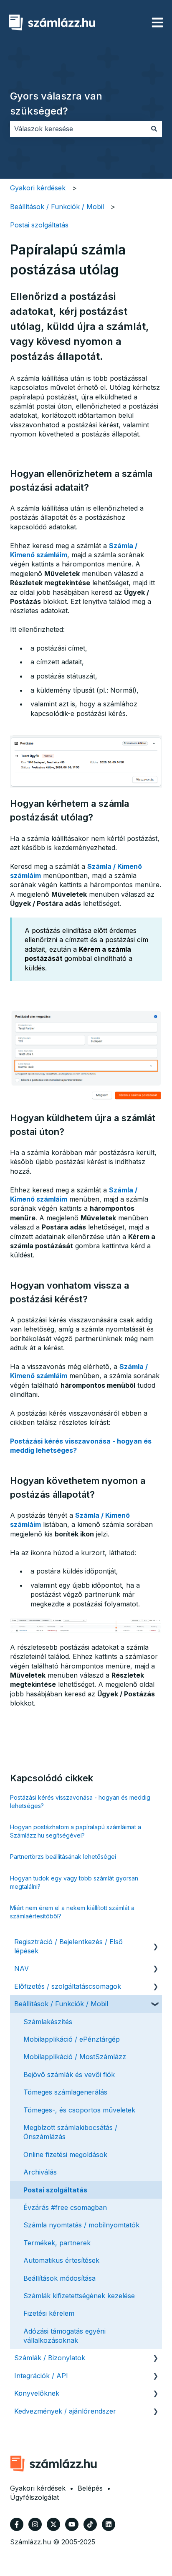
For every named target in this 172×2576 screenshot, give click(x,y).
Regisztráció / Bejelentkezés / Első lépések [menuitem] (68, 1946)
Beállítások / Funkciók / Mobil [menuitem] (61, 2004)
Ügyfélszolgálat (34, 2497)
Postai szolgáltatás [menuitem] (55, 2190)
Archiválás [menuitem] (40, 2172)
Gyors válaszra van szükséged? (56, 103)
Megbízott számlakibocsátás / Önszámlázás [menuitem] (70, 2132)
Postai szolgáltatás (39, 225)
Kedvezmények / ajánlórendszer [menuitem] (65, 2411)
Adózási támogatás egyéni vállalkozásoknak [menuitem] (64, 2336)
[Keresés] (154, 129)
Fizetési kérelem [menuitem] (49, 2313)
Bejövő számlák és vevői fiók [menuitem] (69, 2075)
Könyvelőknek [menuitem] (37, 2393)
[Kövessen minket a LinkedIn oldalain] (109, 2524)
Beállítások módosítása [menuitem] (59, 2278)
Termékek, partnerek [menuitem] (57, 2243)
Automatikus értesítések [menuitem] (61, 2260)
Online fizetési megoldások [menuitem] (65, 2155)
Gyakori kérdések (38, 188)
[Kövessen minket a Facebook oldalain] (17, 2524)
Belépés (90, 2488)
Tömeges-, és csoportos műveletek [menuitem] (79, 2110)
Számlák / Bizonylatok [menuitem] (50, 2358)
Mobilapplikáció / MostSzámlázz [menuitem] (75, 2057)
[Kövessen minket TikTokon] (90, 2524)
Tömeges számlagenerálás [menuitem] (65, 2092)
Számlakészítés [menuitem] (48, 2022)
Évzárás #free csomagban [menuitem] (65, 2207)
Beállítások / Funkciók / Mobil (57, 207)
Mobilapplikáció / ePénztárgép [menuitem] (72, 2039)
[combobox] (78, 129)
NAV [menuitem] (21, 1968)
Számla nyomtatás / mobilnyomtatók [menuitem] (81, 2225)
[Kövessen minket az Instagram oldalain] (35, 2524)
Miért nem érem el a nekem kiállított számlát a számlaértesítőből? (72, 1912)
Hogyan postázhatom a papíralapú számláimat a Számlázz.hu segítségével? (76, 1831)
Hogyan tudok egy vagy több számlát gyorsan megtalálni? (74, 1882)
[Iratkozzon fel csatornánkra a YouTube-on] (72, 2524)
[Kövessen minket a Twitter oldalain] (53, 2524)
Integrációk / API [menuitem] (41, 2376)
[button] (155, 1942)
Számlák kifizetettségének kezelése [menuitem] (79, 2296)
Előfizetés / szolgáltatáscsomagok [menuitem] (68, 1986)
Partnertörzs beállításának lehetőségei (63, 1857)
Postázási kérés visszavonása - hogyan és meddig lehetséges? (80, 1802)
